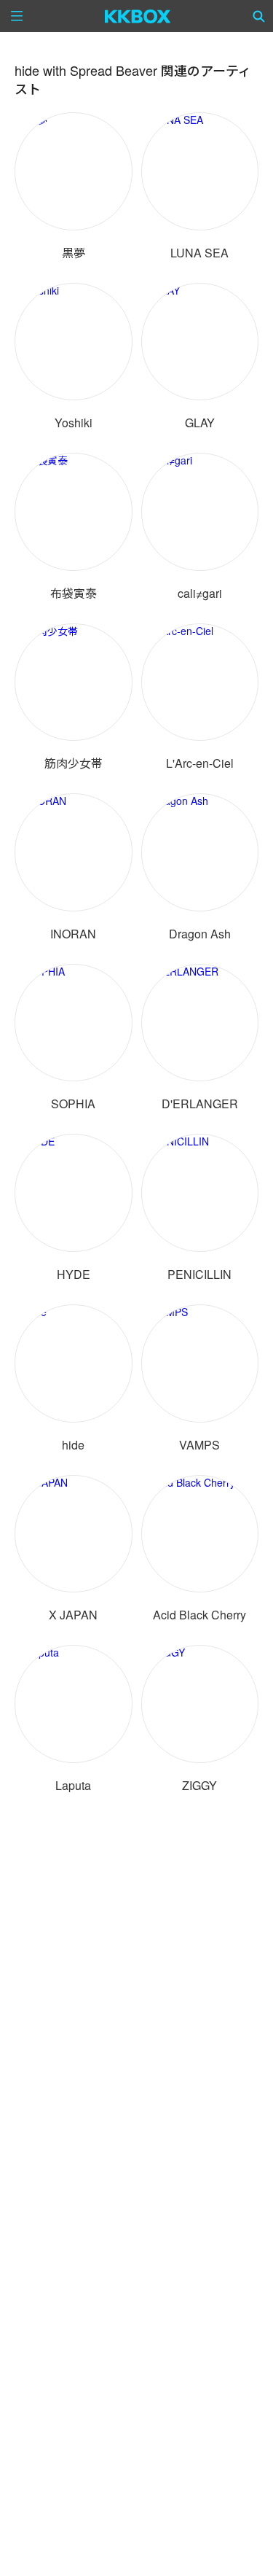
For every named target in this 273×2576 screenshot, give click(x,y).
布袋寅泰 (74, 593)
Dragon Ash (200, 934)
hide (73, 1445)
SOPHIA (73, 1104)
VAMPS (199, 1445)
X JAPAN (73, 1615)
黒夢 (74, 253)
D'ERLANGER (200, 1104)
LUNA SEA (199, 253)
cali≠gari (200, 593)
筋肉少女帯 (74, 763)
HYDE (74, 1274)
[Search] (259, 16)
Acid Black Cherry (199, 1615)
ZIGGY (199, 1785)
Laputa (73, 1785)
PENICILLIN (199, 1274)
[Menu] (17, 16)
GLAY (200, 423)
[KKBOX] (138, 16)
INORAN (73, 934)
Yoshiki (74, 423)
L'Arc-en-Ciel (200, 763)
